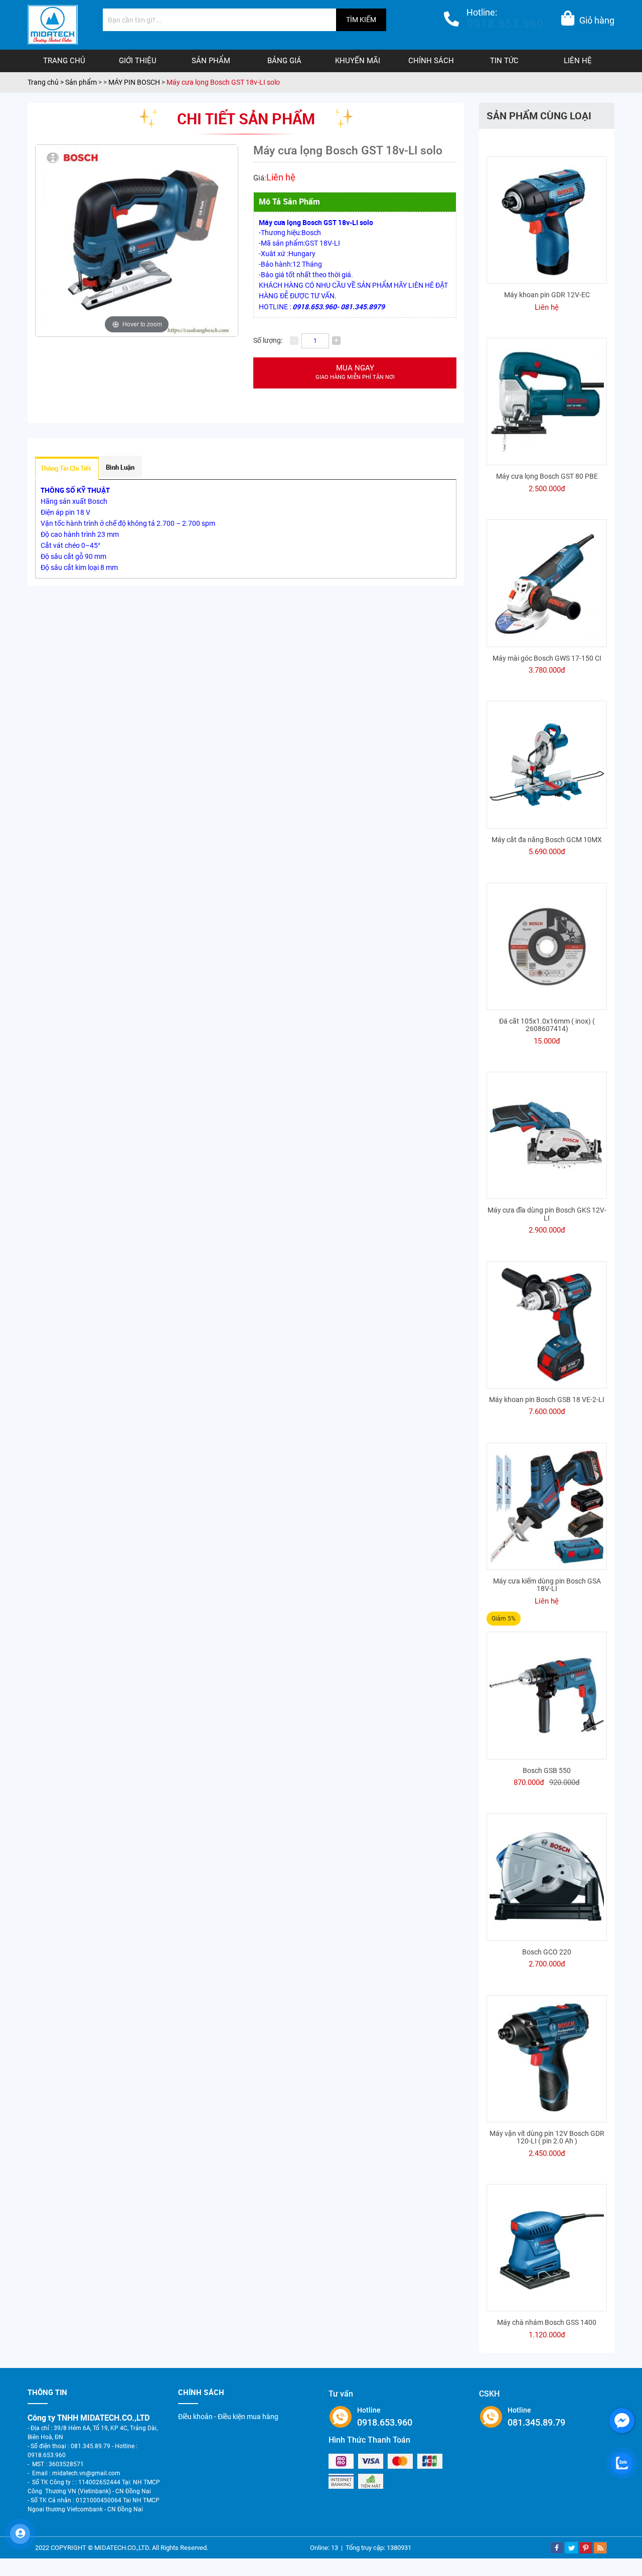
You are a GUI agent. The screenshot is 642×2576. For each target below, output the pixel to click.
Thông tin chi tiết (66, 468)
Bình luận (120, 467)
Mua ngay (355, 372)
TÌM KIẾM (361, 20)
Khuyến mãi (358, 61)
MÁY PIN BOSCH (134, 82)
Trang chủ (64, 61)
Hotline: (505, 19)
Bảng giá (284, 61)
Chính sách (431, 61)
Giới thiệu (138, 61)
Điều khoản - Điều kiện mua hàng (228, 2417)
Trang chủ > (46, 82)
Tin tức (504, 61)
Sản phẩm (211, 61)
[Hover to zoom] (137, 240)
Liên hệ (578, 61)
